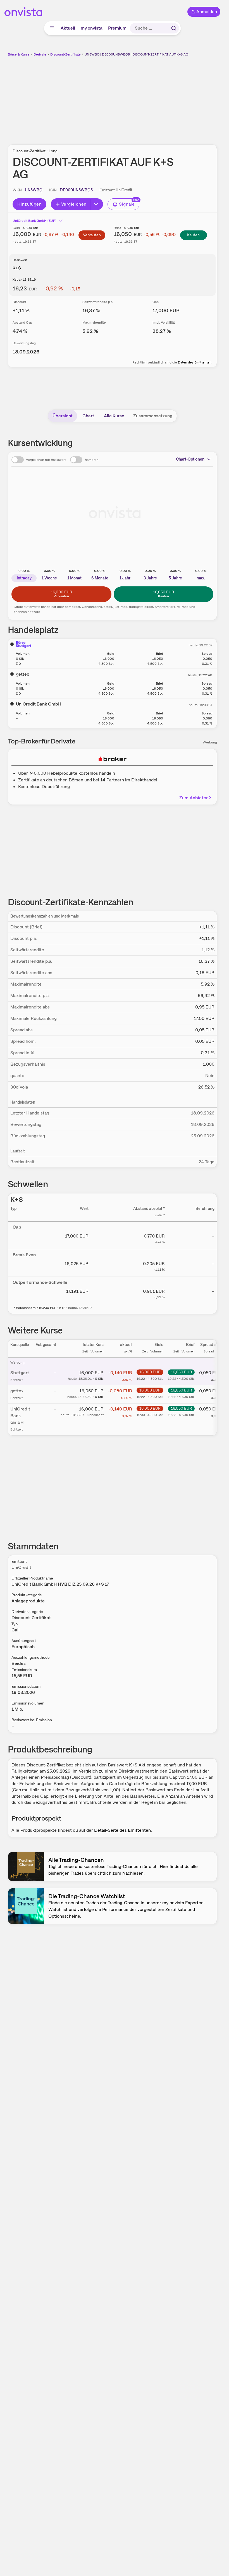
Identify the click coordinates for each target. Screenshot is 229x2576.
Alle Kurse (114, 416)
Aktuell (68, 28)
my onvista (92, 28)
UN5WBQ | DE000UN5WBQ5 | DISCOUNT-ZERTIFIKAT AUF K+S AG (136, 54)
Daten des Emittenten (195, 362)
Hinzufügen (29, 204)
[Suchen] (174, 28)
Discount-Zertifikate (65, 54)
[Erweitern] (97, 204)
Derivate (40, 54)
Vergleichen (74, 204)
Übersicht (63, 416)
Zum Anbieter (194, 798)
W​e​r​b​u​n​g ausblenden (133, 97)
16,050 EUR (181, 1372)
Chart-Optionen (190, 459)
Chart (88, 416)
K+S (17, 268)
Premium (117, 28)
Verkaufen (92, 235)
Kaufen (193, 235)
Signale (127, 204)
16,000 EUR (150, 1372)
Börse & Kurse (19, 54)
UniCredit (124, 190)
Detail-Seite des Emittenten (122, 1830)
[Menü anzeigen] (52, 28)
